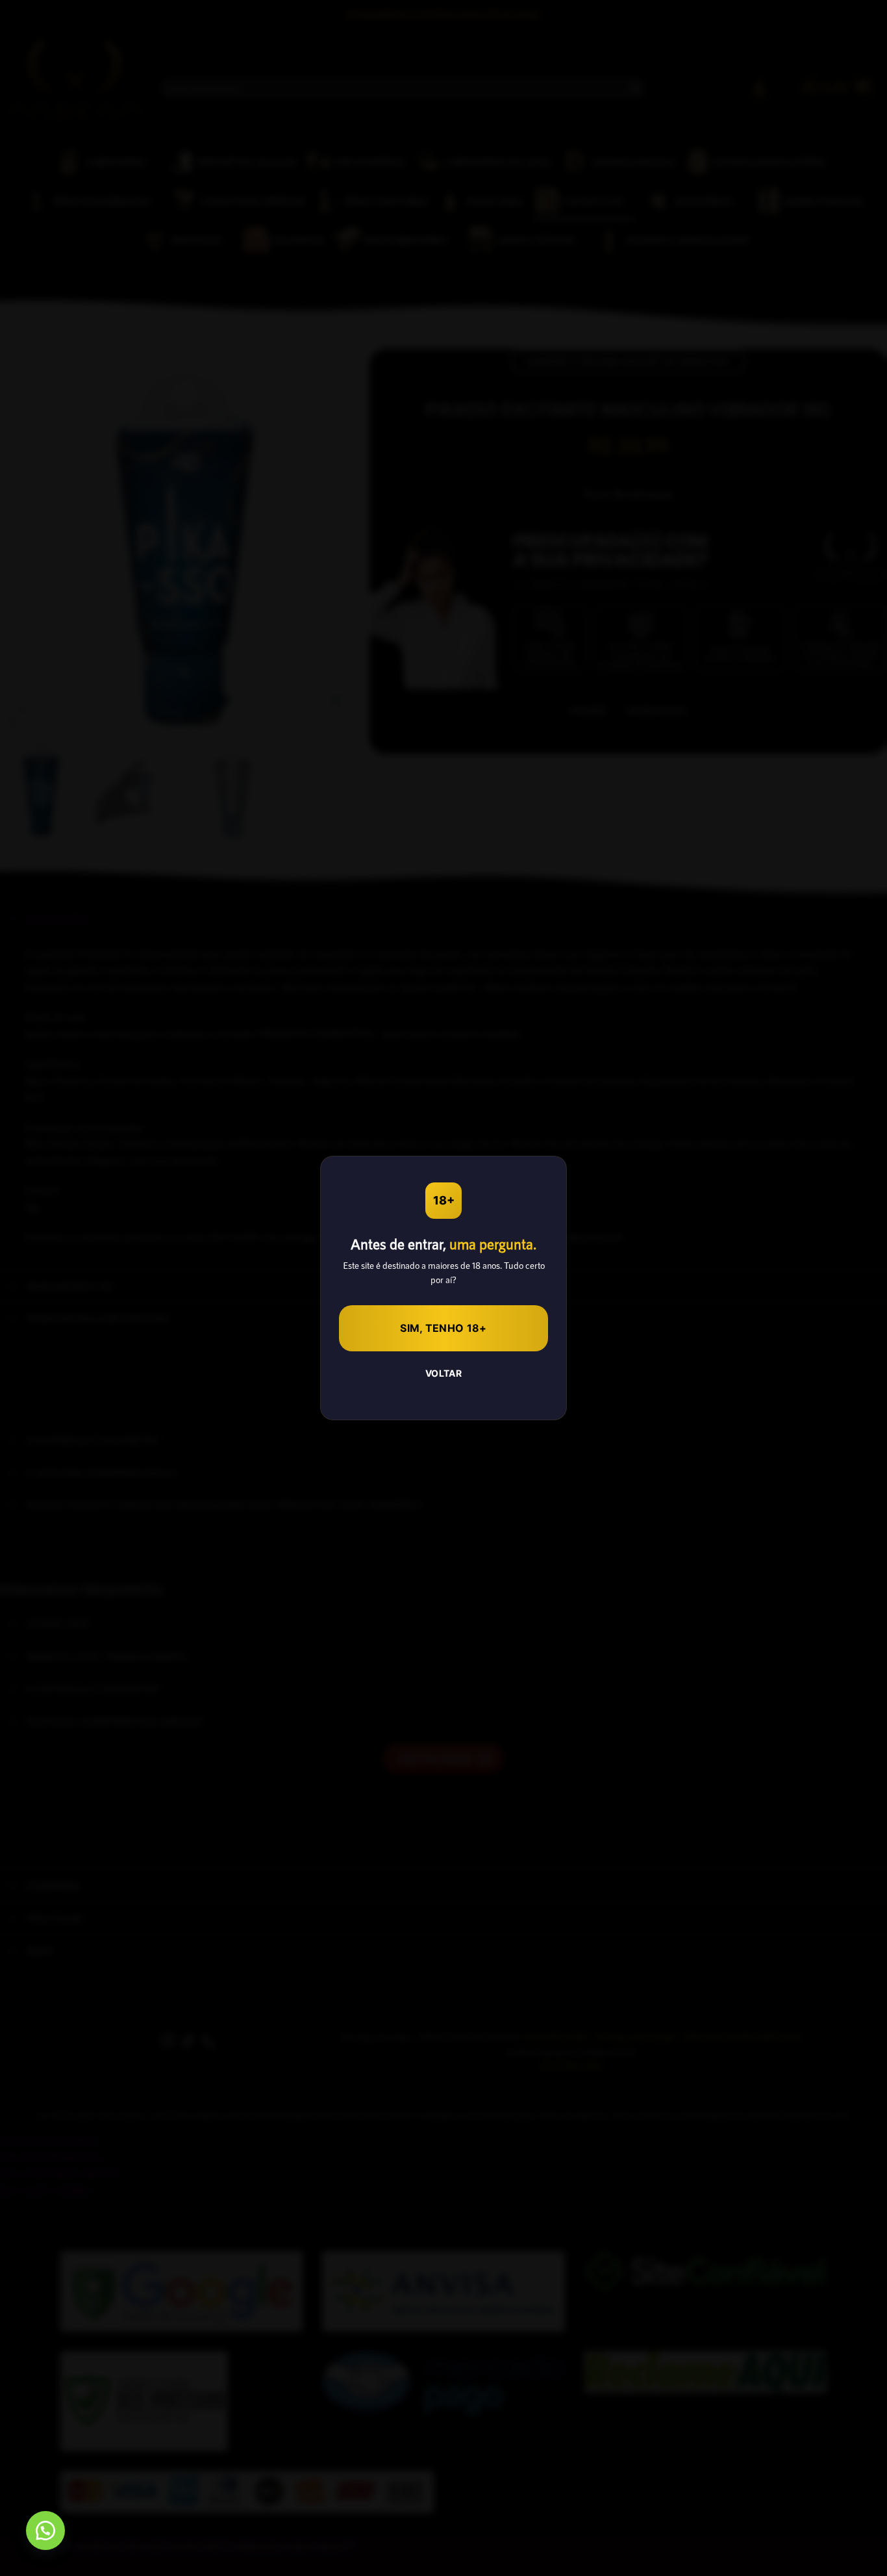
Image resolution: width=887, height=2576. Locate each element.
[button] (45, 2531)
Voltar (444, 1373)
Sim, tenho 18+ (443, 1328)
